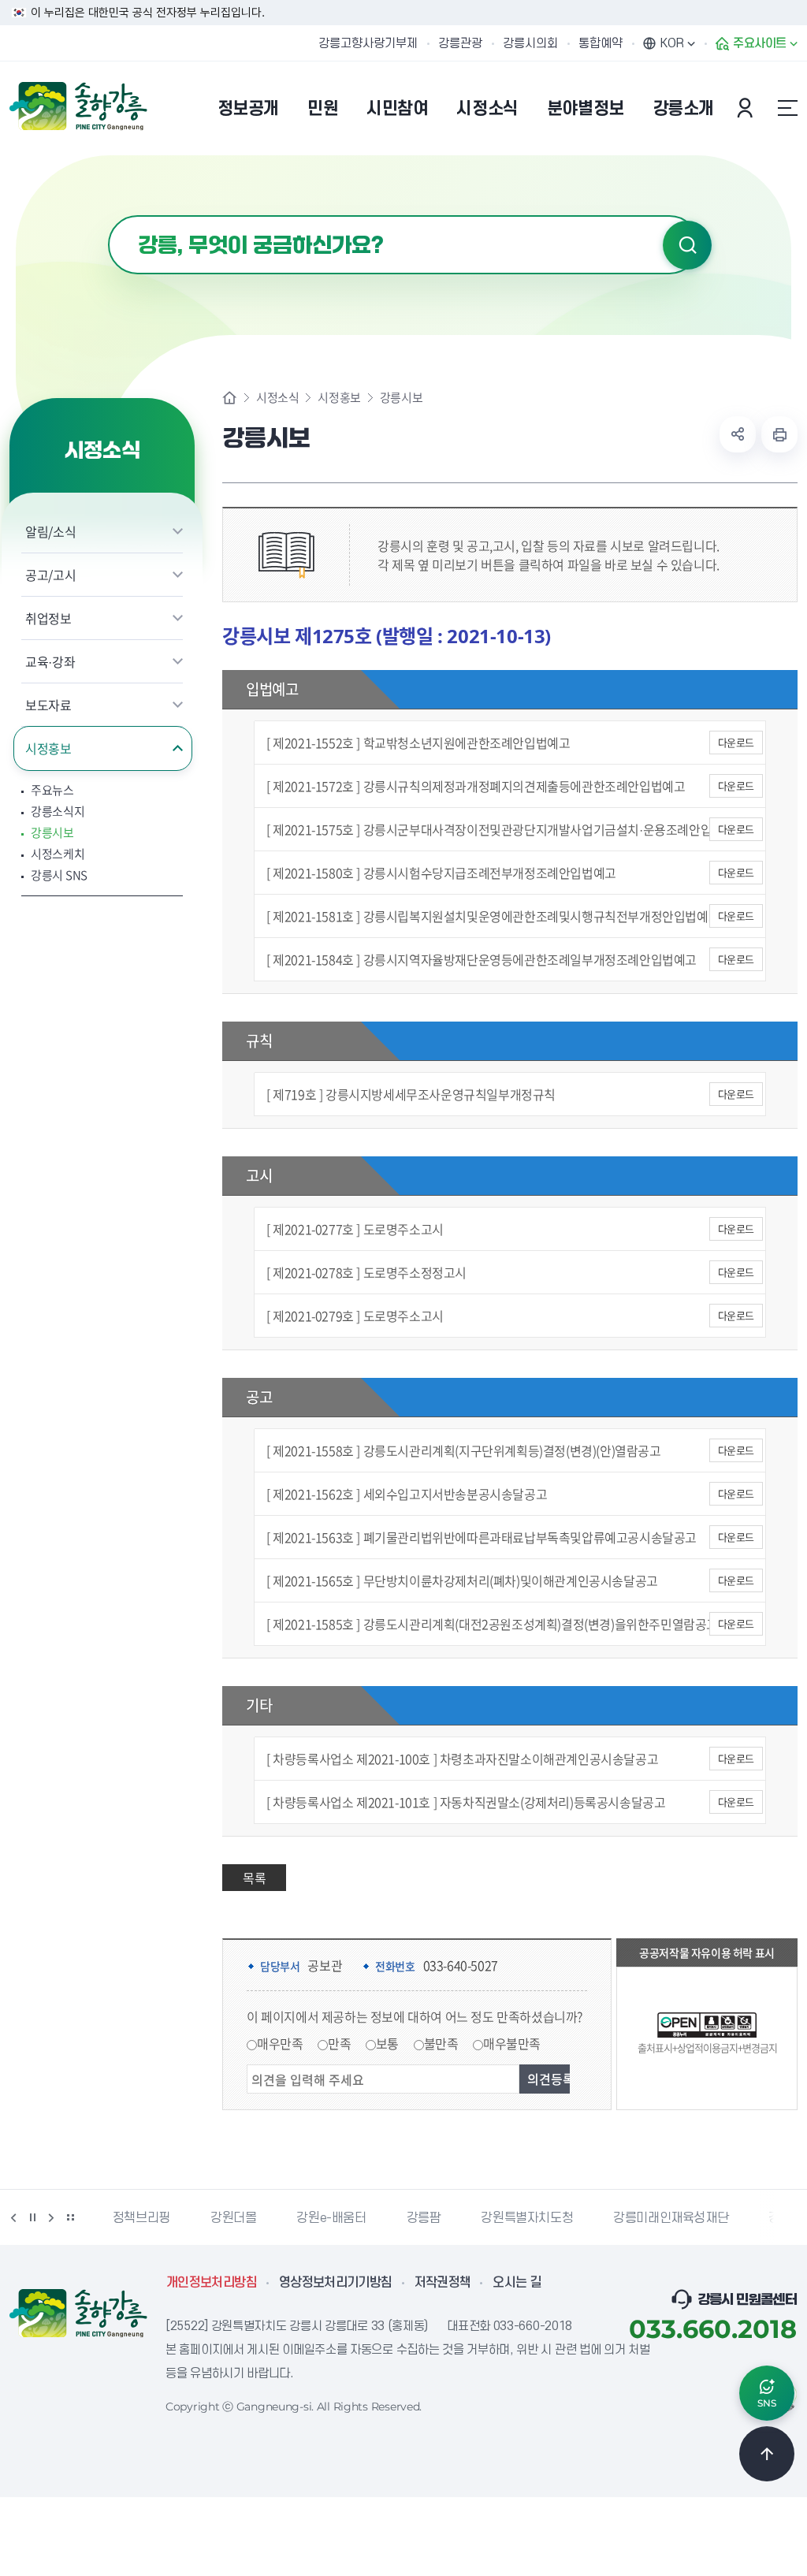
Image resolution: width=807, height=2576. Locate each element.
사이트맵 (787, 108)
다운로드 (736, 742)
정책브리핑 (141, 2218)
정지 (32, 2217)
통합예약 (601, 43)
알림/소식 (50, 531)
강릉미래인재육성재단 (671, 2218)
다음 (51, 2217)
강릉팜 (424, 2218)
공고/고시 (50, 575)
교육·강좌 (50, 661)
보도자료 (48, 705)
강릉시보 (52, 833)
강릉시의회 (530, 43)
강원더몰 (233, 2218)
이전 (13, 2217)
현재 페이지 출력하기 (779, 434)
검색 (687, 245)
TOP (767, 2454)
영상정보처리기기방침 (336, 2283)
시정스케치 (58, 854)
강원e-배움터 (331, 2218)
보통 (387, 2043)
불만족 (441, 2043)
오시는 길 (517, 2283)
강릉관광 (460, 43)
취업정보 (48, 618)
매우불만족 (512, 2043)
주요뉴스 (52, 790)
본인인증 (747, 108)
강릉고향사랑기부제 (368, 43)
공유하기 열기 (738, 434)
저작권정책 (443, 2283)
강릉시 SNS (59, 875)
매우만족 (280, 2043)
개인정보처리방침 (212, 2283)
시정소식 (277, 398)
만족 (339, 2043)
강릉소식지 (58, 812)
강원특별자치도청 (527, 2218)
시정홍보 (48, 748)
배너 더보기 (70, 2217)
